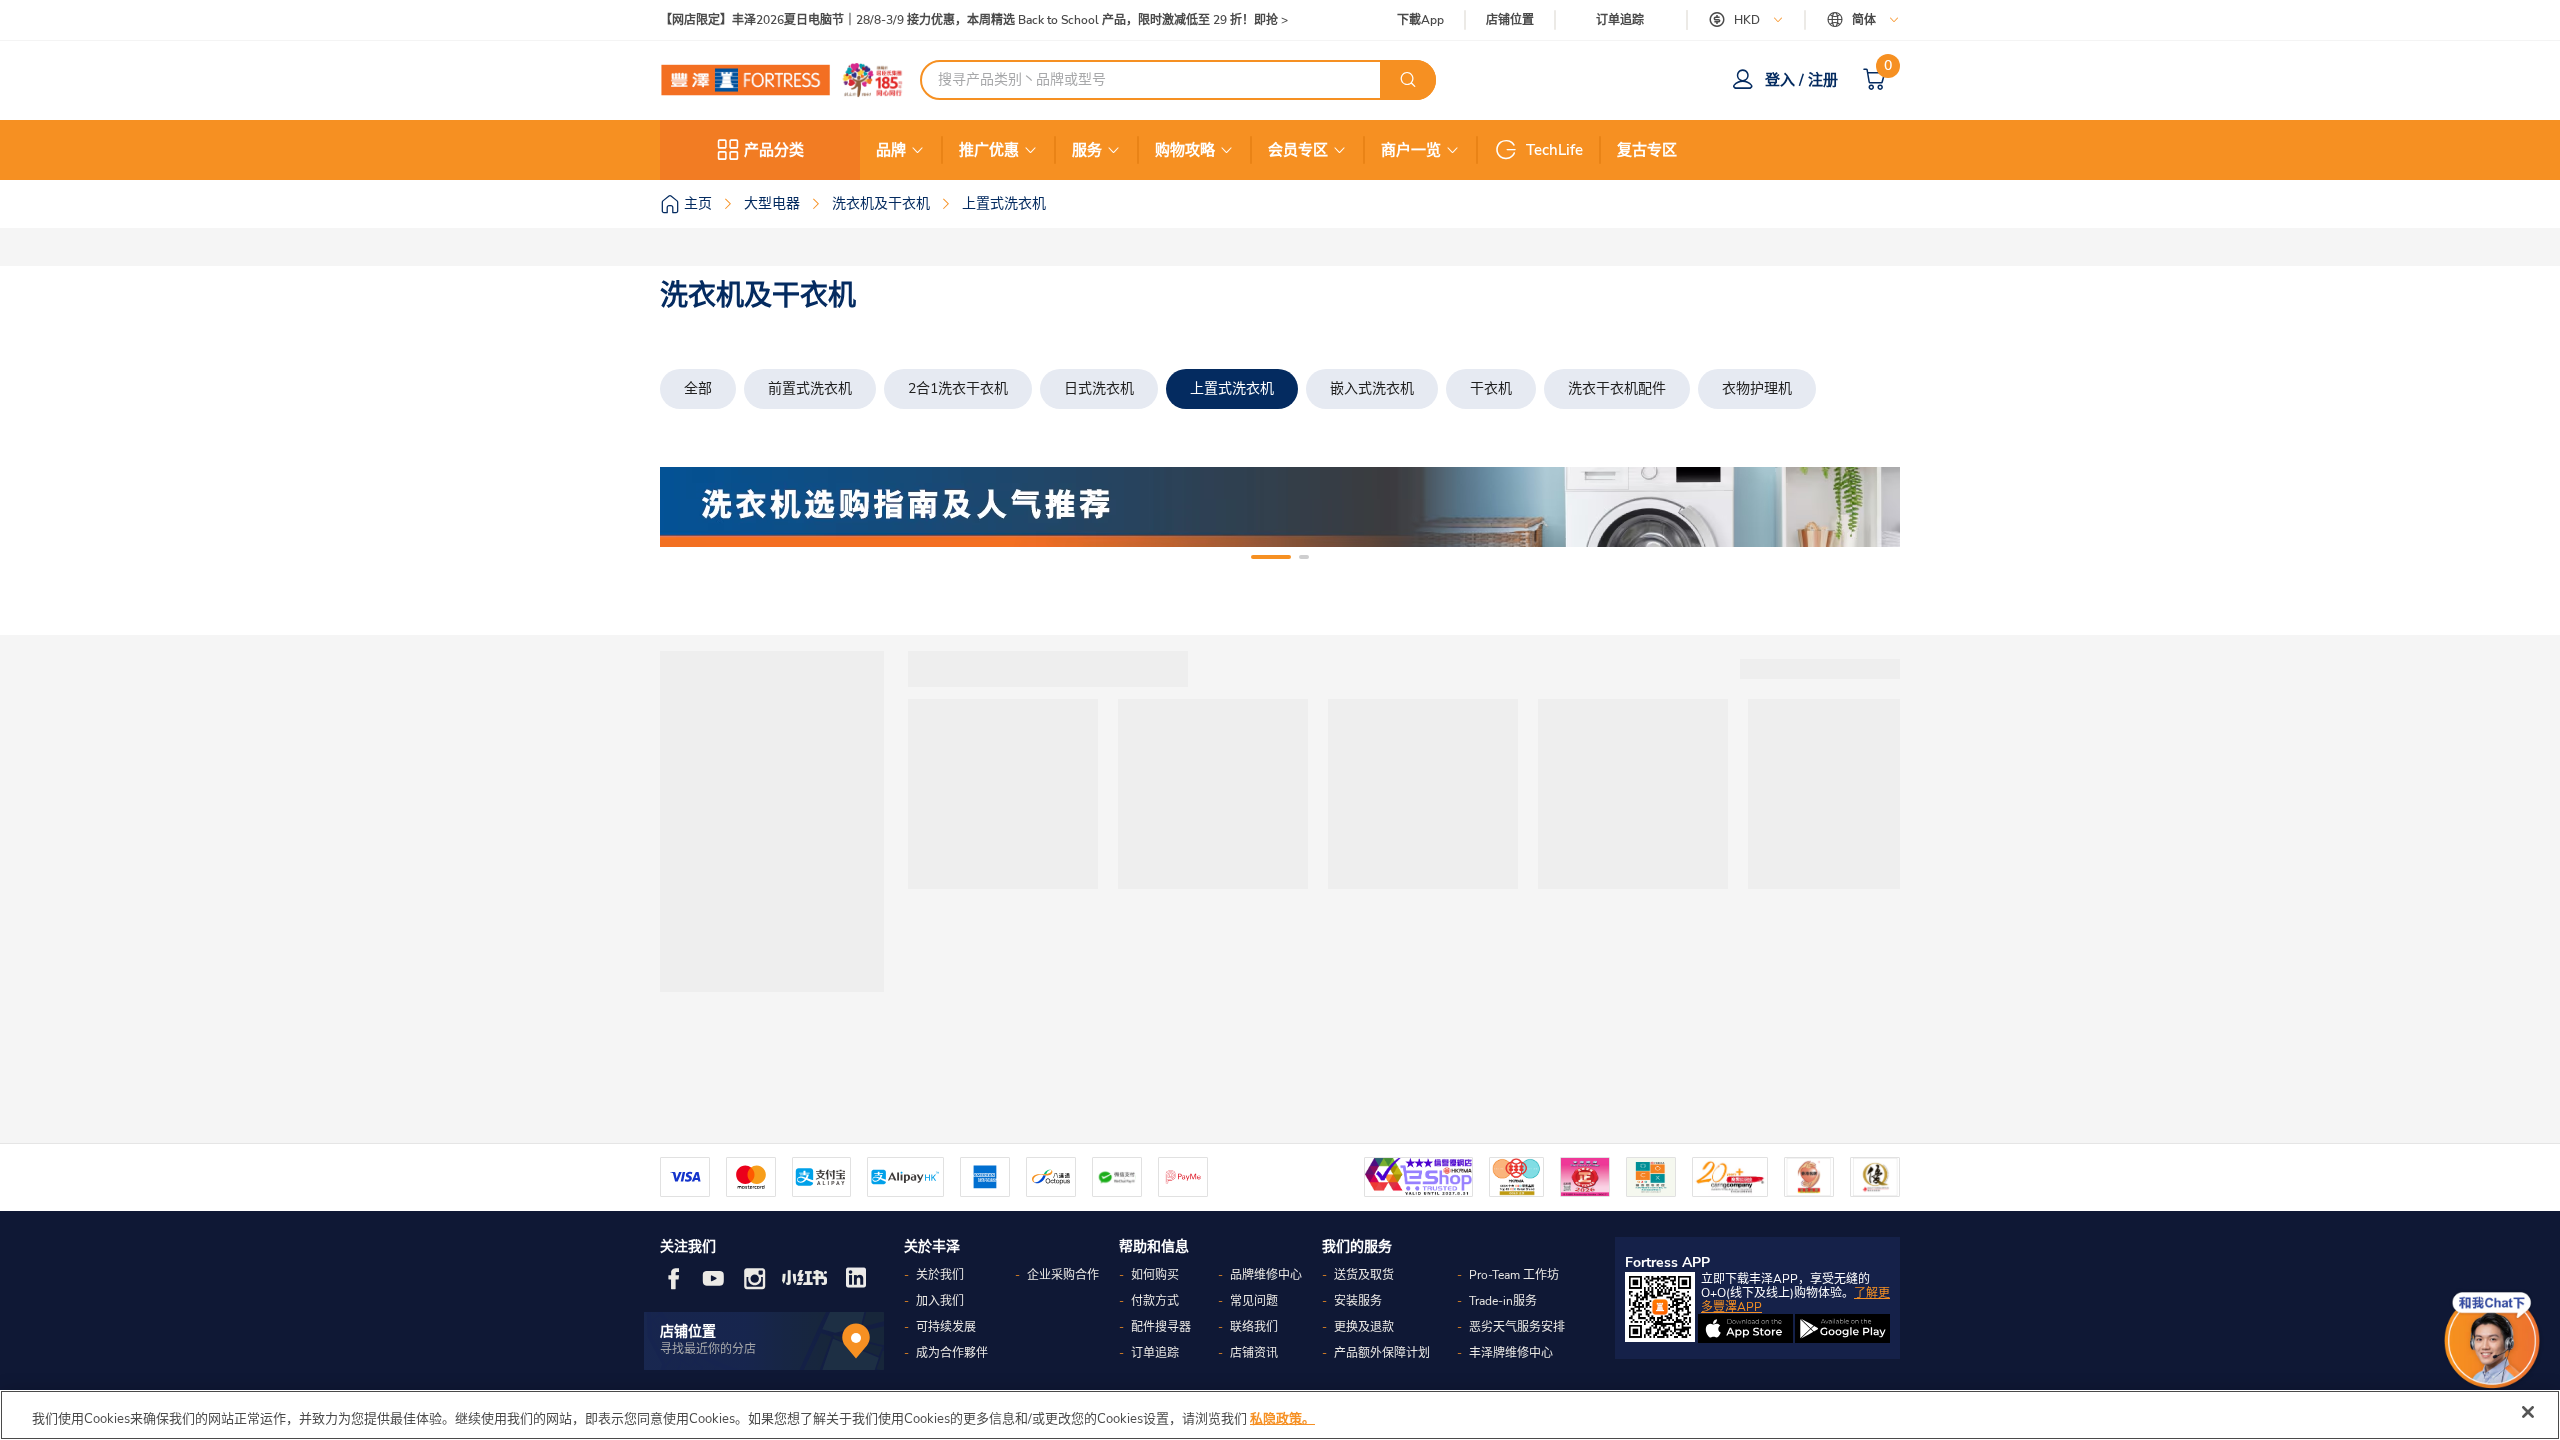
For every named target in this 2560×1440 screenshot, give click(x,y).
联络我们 (1254, 1327)
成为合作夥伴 (952, 1353)
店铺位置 (1510, 20)
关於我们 (940, 1275)
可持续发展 (946, 1327)
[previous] (693, 507)
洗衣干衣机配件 (1617, 388)
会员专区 (1298, 150)
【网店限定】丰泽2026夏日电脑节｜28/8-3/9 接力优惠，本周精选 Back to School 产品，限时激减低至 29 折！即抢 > (974, 20)
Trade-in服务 (1503, 1301)
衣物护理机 (1757, 388)
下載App (1420, 20)
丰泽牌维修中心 (1511, 1353)
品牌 (891, 150)
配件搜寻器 (1161, 1327)
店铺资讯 (1254, 1353)
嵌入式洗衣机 (1372, 388)
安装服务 (1358, 1301)
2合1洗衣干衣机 (958, 388)
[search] (1408, 80)
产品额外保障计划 (1382, 1353)
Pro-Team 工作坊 (1514, 1275)
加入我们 (940, 1301)
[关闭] (2528, 1412)
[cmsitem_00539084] (1280, 507)
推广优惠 (989, 150)
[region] (1280, 1415)
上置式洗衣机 (1232, 388)
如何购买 (1155, 1275)
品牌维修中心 (1266, 1275)
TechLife (1554, 150)
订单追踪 (1620, 20)
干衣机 (1491, 388)
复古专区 (1647, 150)
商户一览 (1411, 150)
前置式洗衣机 (810, 388)
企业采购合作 (1063, 1275)
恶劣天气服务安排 (1517, 1327)
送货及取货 (1364, 1275)
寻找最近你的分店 (708, 1349)
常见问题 (1254, 1301)
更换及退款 (1364, 1327)
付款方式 (1155, 1301)
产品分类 (774, 150)
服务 (1087, 150)
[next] (1867, 507)
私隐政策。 (1282, 1419)
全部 (698, 388)
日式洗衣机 (1099, 388)
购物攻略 (1185, 150)
